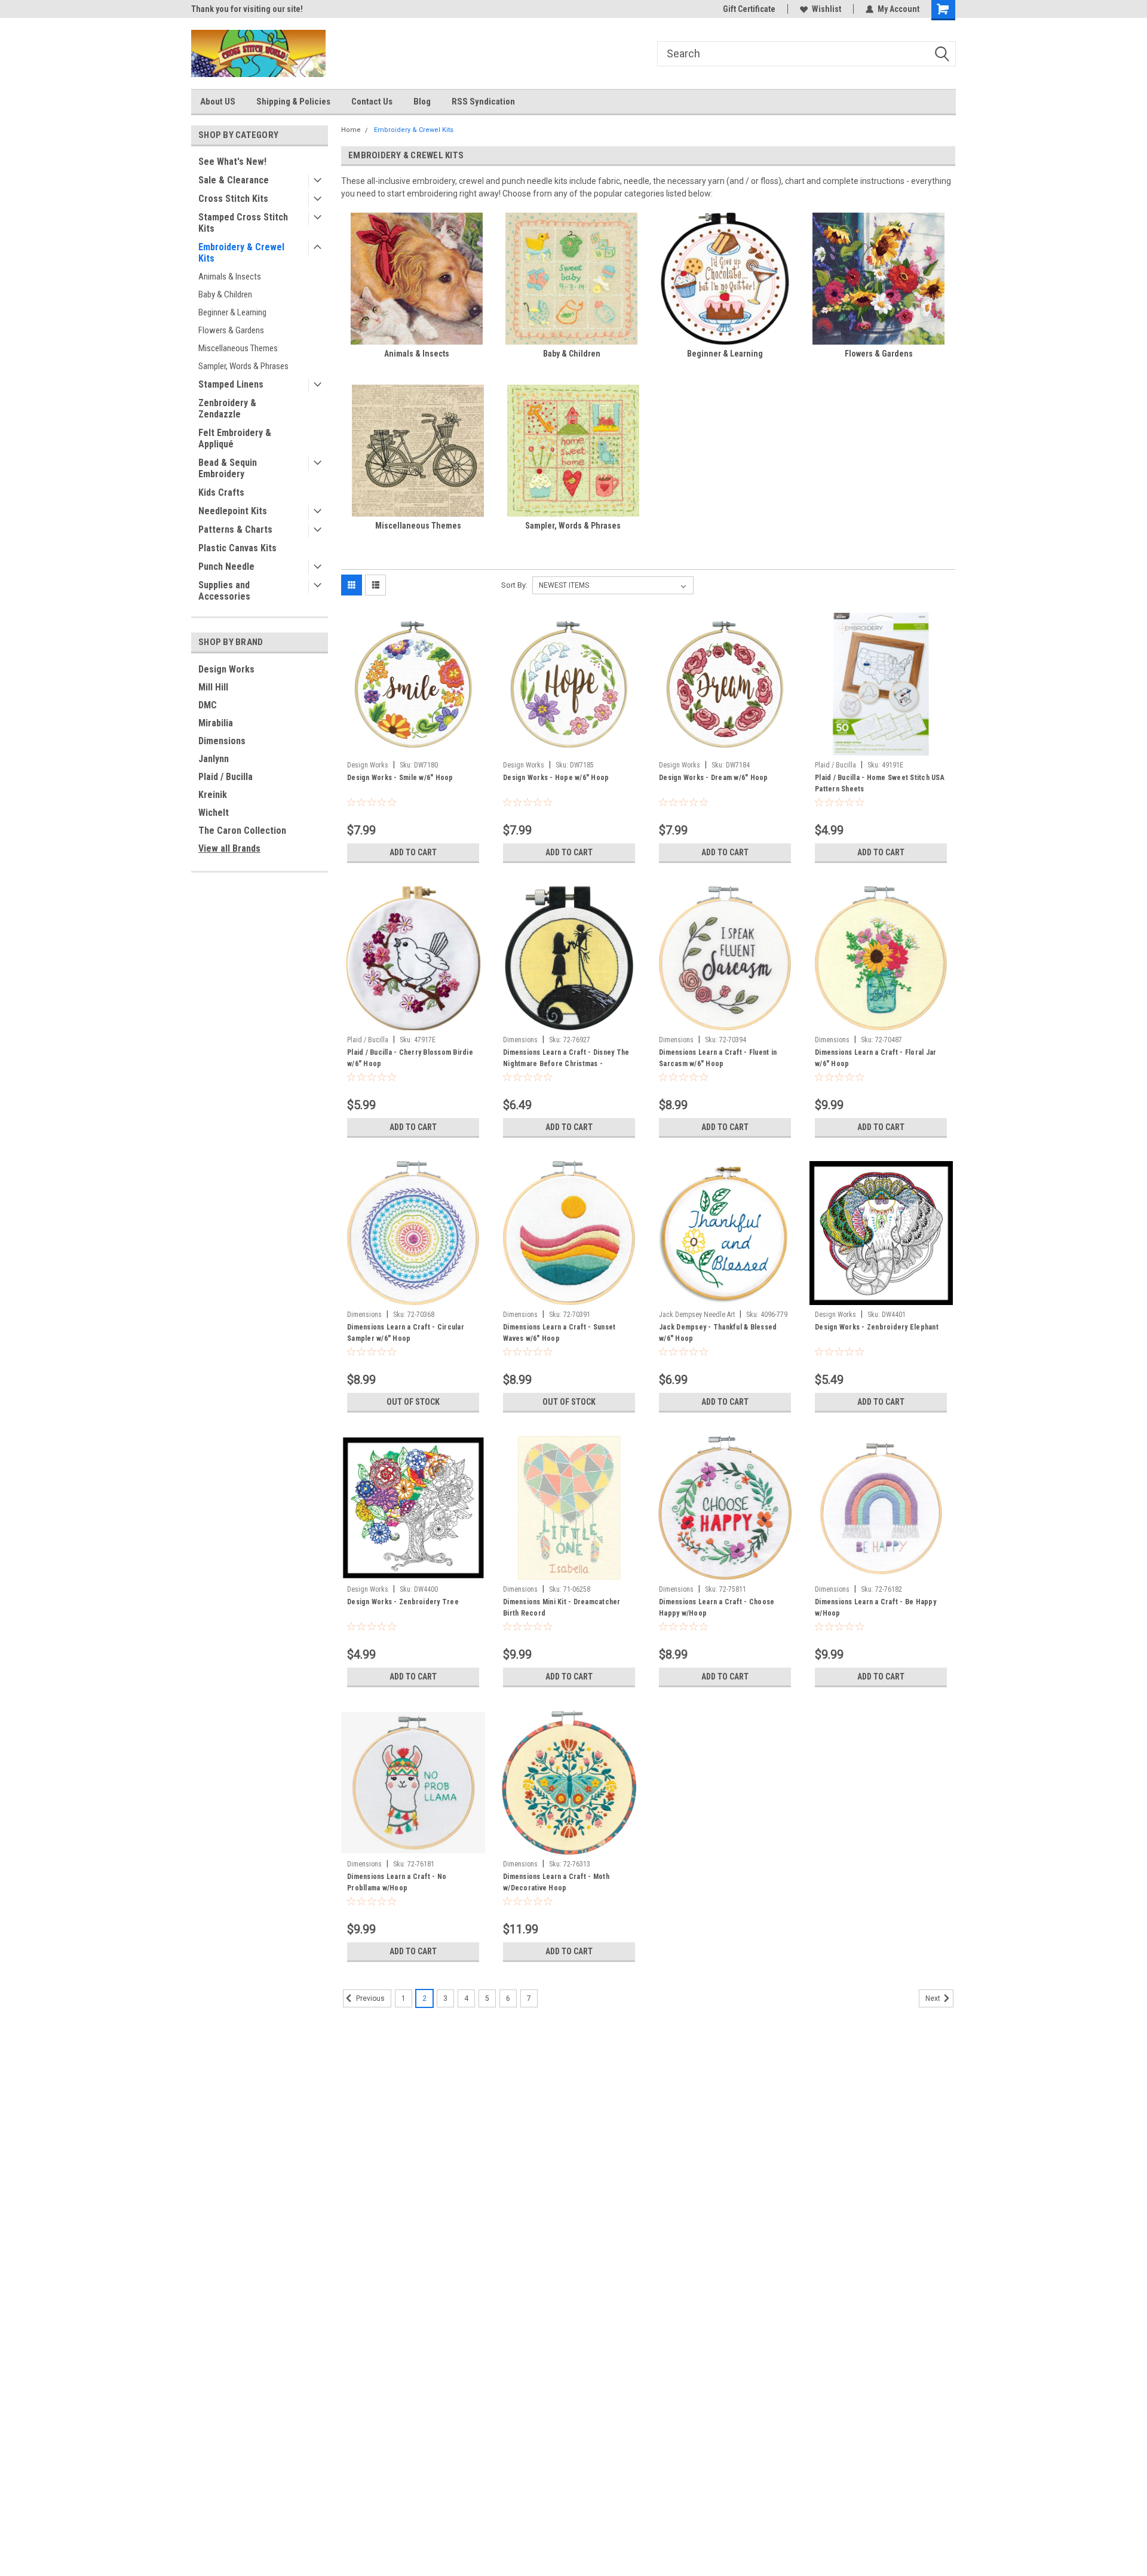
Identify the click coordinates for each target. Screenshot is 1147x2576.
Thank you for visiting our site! (247, 9)
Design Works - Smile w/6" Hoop (400, 778)
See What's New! (232, 162)
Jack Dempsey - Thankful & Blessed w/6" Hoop (718, 1333)
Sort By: (514, 585)
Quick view (413, 747)
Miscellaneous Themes (238, 348)
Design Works (226, 669)
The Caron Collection (242, 830)
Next (934, 1998)
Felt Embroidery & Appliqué (235, 438)
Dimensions (222, 741)
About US (218, 102)
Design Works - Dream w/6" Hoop (714, 778)
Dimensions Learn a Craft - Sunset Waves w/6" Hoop (559, 1333)
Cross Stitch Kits (233, 199)
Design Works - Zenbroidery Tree (403, 1602)
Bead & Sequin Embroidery (228, 468)
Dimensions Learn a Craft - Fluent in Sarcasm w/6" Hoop (718, 1058)
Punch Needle (226, 567)
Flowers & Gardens (231, 330)
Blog (422, 102)
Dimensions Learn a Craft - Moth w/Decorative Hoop (556, 1882)
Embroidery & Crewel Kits (241, 253)
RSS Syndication (483, 102)
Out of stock (413, 1402)
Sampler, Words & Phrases (243, 366)
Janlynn (214, 759)
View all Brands (229, 848)
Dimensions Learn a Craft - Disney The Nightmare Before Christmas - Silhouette (566, 1064)
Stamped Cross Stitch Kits (243, 223)
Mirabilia (216, 723)
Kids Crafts (221, 492)
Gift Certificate (749, 9)
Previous (369, 1998)
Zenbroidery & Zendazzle (227, 409)
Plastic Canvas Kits (237, 548)
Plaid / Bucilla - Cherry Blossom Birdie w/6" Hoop (410, 1058)
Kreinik (213, 795)
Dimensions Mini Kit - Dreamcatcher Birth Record (562, 1608)
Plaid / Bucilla (226, 777)
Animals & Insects (230, 277)
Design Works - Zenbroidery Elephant (877, 1327)
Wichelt (214, 813)
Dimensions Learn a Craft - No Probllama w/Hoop (397, 1882)
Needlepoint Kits (233, 511)
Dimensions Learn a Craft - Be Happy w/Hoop (875, 1608)
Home (351, 130)
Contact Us (372, 102)
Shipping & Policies (293, 102)
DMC (208, 705)
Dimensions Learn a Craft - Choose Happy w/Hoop (717, 1608)
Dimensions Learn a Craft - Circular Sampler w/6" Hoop (406, 1333)
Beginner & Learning (232, 312)
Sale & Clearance (234, 180)
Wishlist (826, 9)
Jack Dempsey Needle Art (697, 1315)
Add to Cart (413, 852)
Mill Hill (213, 687)
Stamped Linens (231, 384)
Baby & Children (225, 294)
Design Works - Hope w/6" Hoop (556, 778)
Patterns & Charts (235, 529)
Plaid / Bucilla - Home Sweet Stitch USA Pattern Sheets (880, 783)
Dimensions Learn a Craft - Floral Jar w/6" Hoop (875, 1058)
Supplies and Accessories (224, 591)
